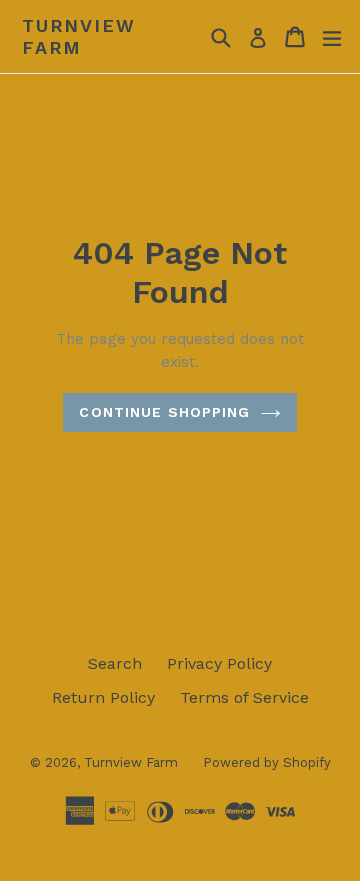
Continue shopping (164, 412)
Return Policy (103, 697)
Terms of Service (244, 697)
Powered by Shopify (267, 762)
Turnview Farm (78, 36)
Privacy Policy (219, 663)
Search (115, 663)
